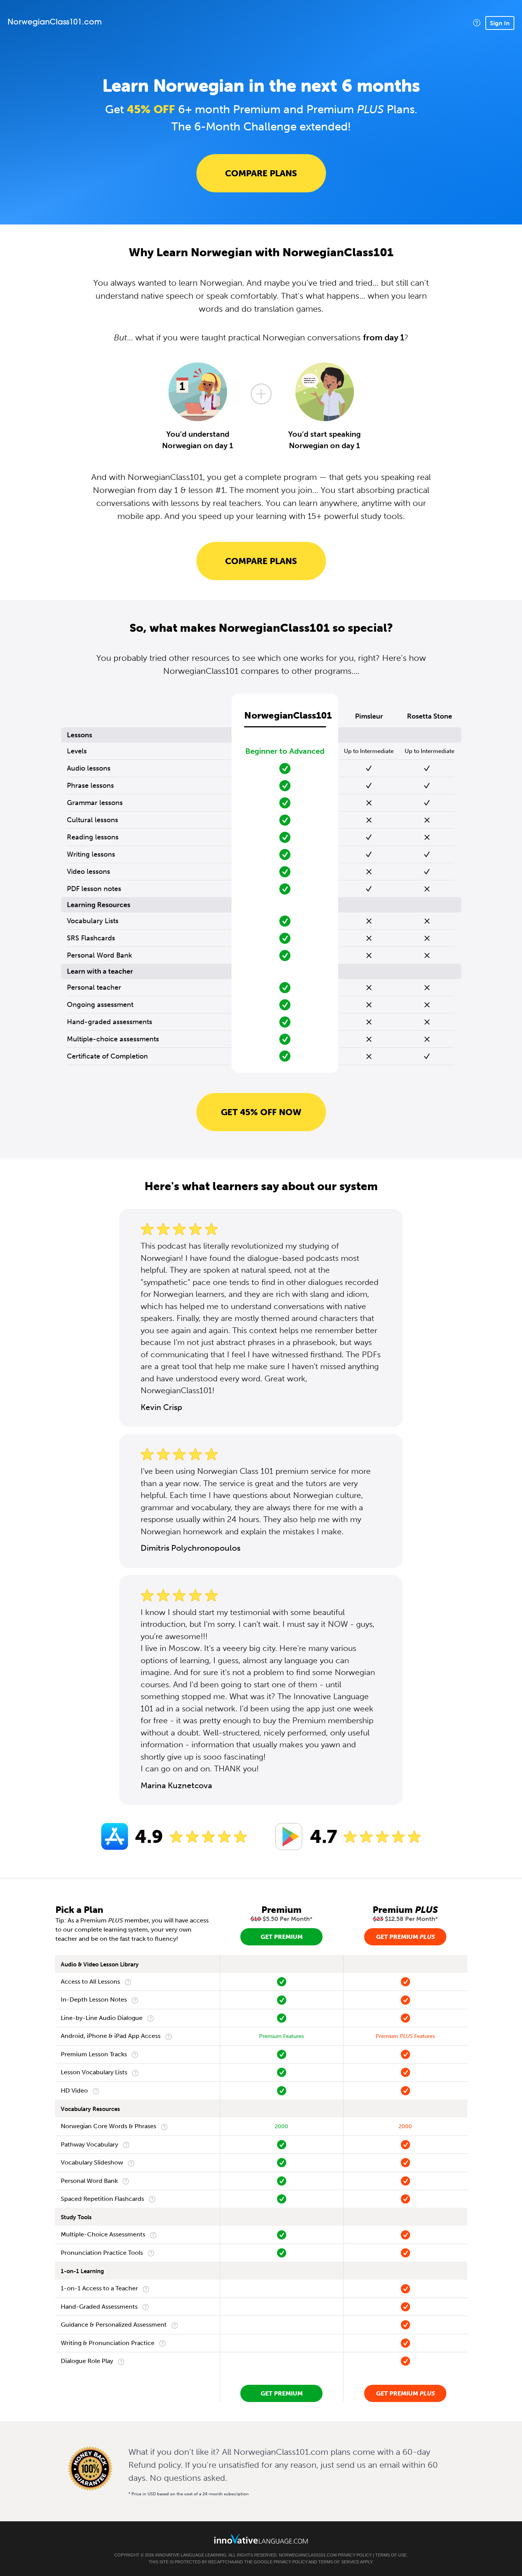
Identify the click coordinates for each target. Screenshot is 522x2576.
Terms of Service (339, 2562)
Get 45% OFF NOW (261, 1112)
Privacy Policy (355, 2555)
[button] (477, 23)
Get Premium (282, 1937)
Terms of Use (391, 2555)
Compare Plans (261, 173)
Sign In (500, 23)
